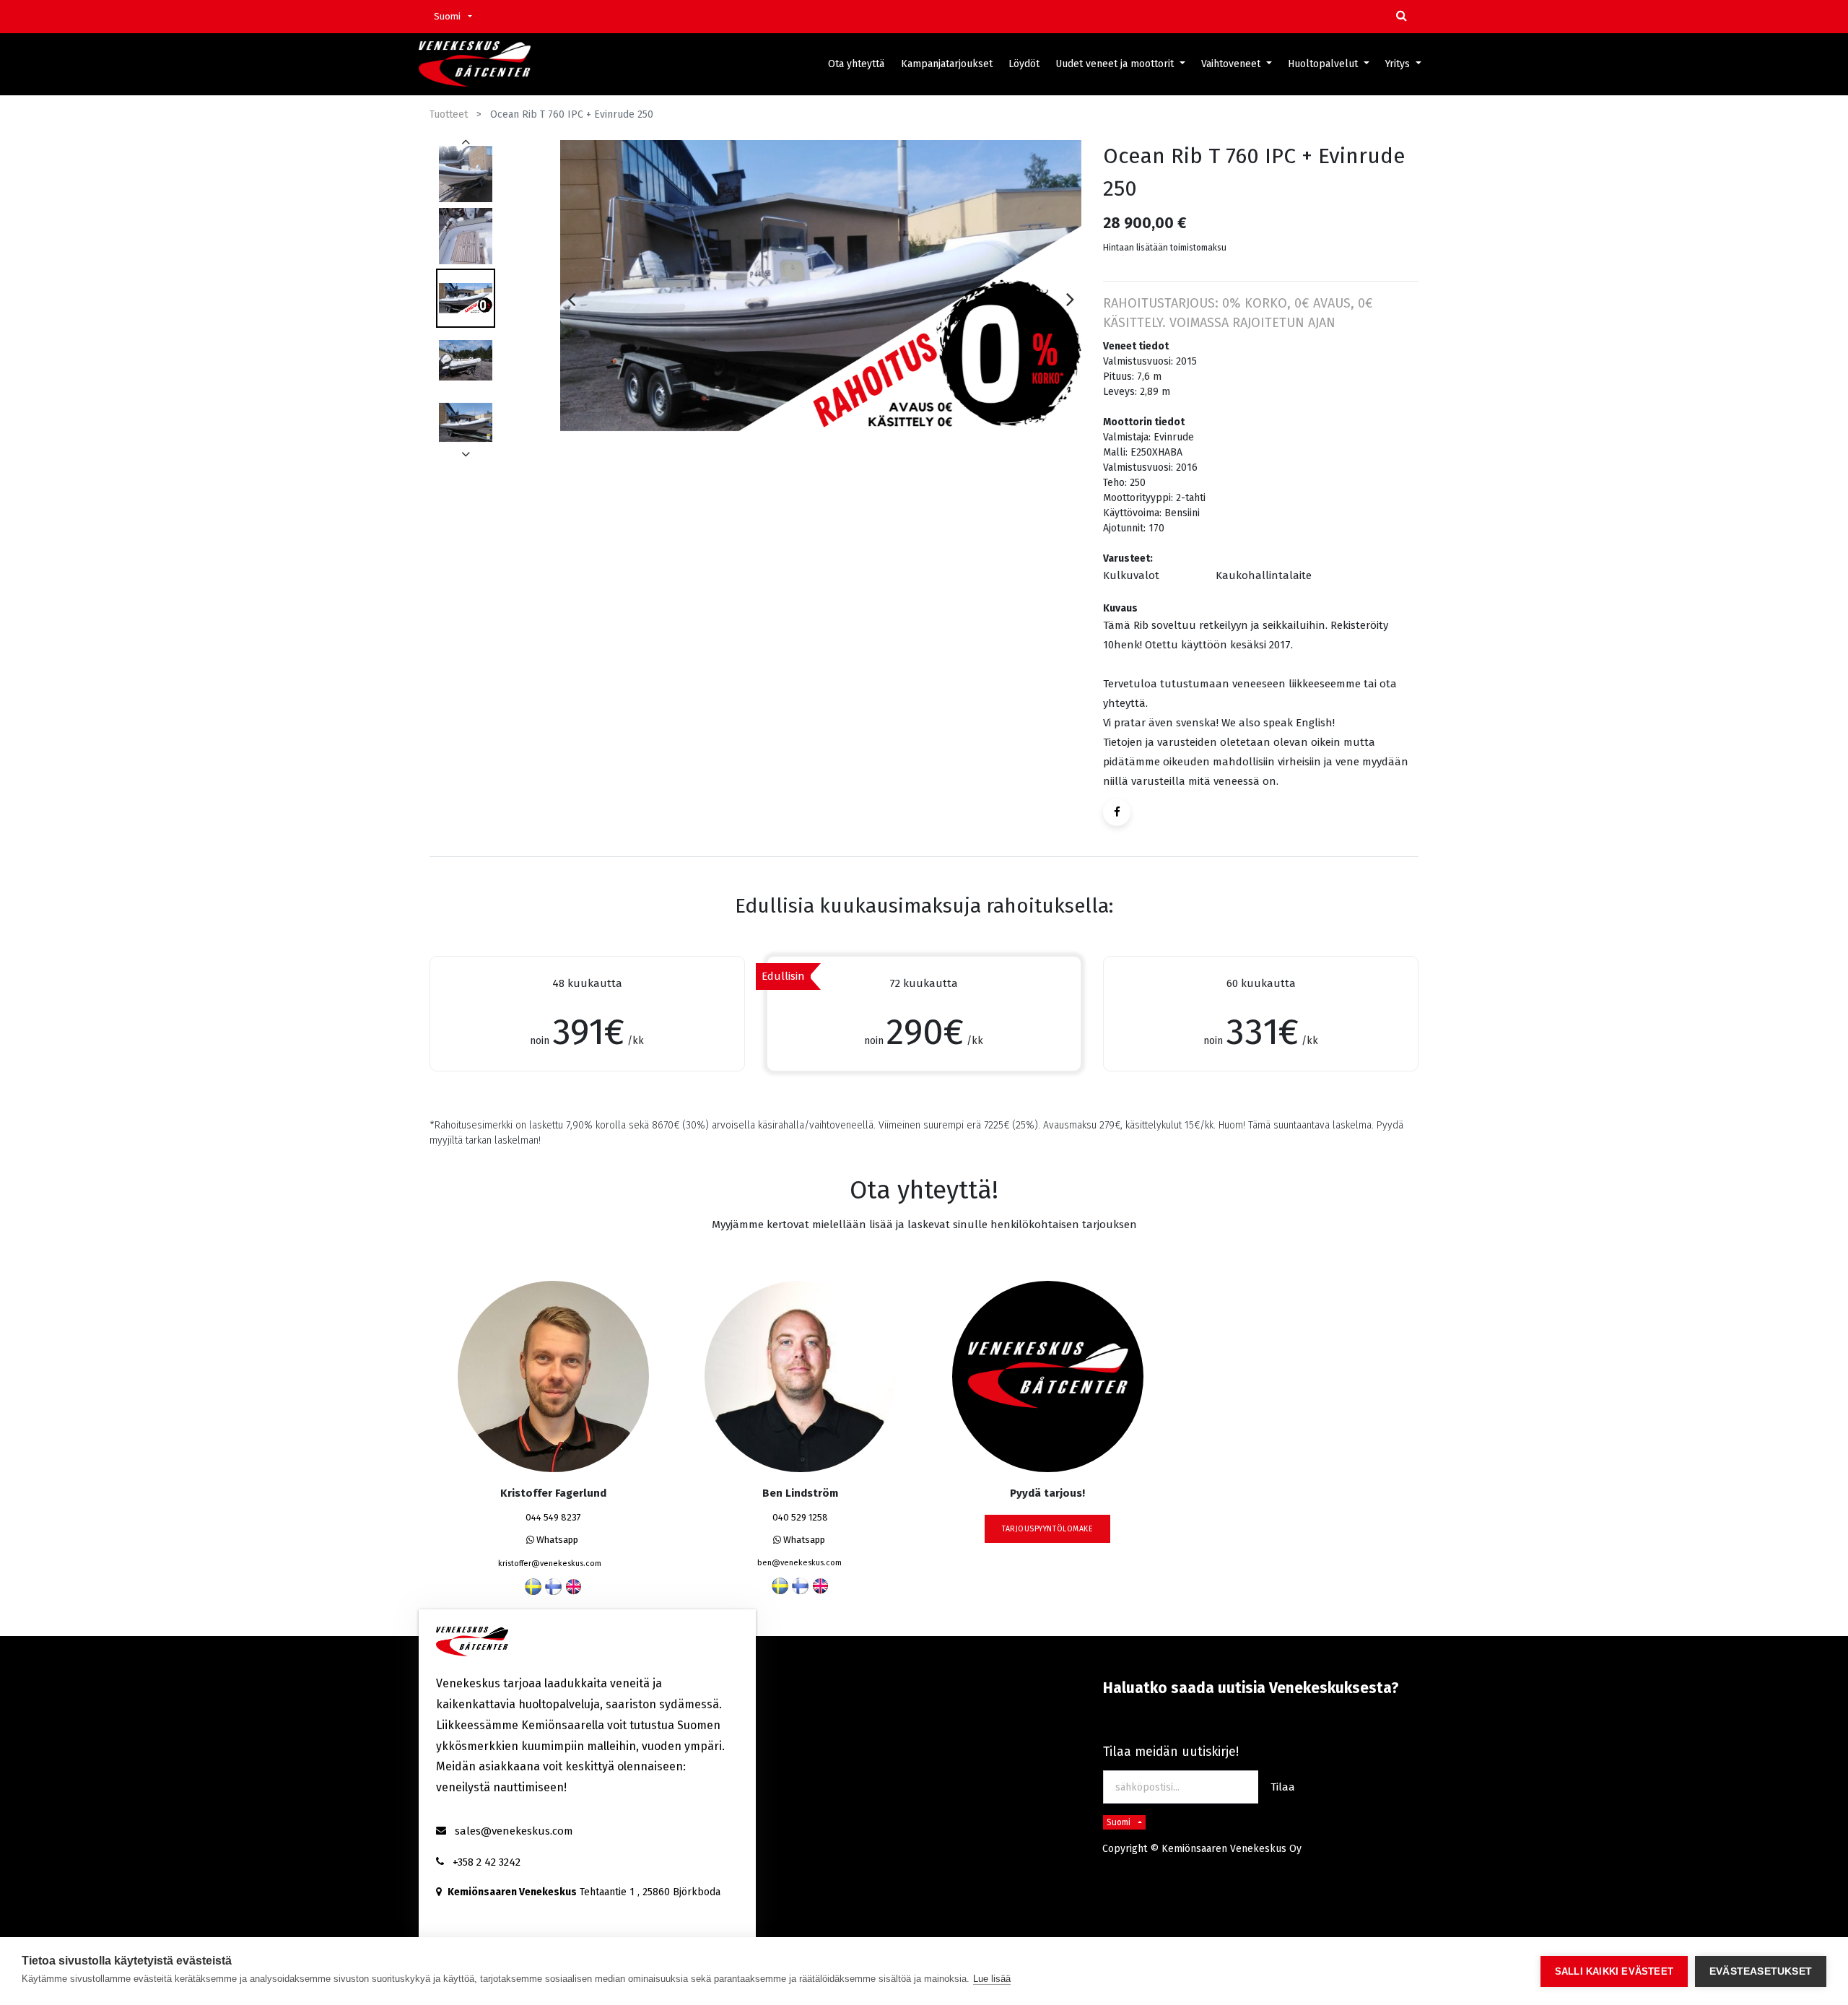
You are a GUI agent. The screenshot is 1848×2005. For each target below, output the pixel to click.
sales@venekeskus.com (514, 1831)
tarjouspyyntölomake (1047, 1529)
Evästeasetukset (1761, 1971)
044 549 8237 (553, 1517)
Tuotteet (449, 114)
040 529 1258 (800, 1517)
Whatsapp (556, 1540)
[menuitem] (856, 64)
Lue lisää (992, 1979)
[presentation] (571, 299)
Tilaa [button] (1283, 1787)
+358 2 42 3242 (487, 1862)
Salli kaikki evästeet (1614, 1971)
